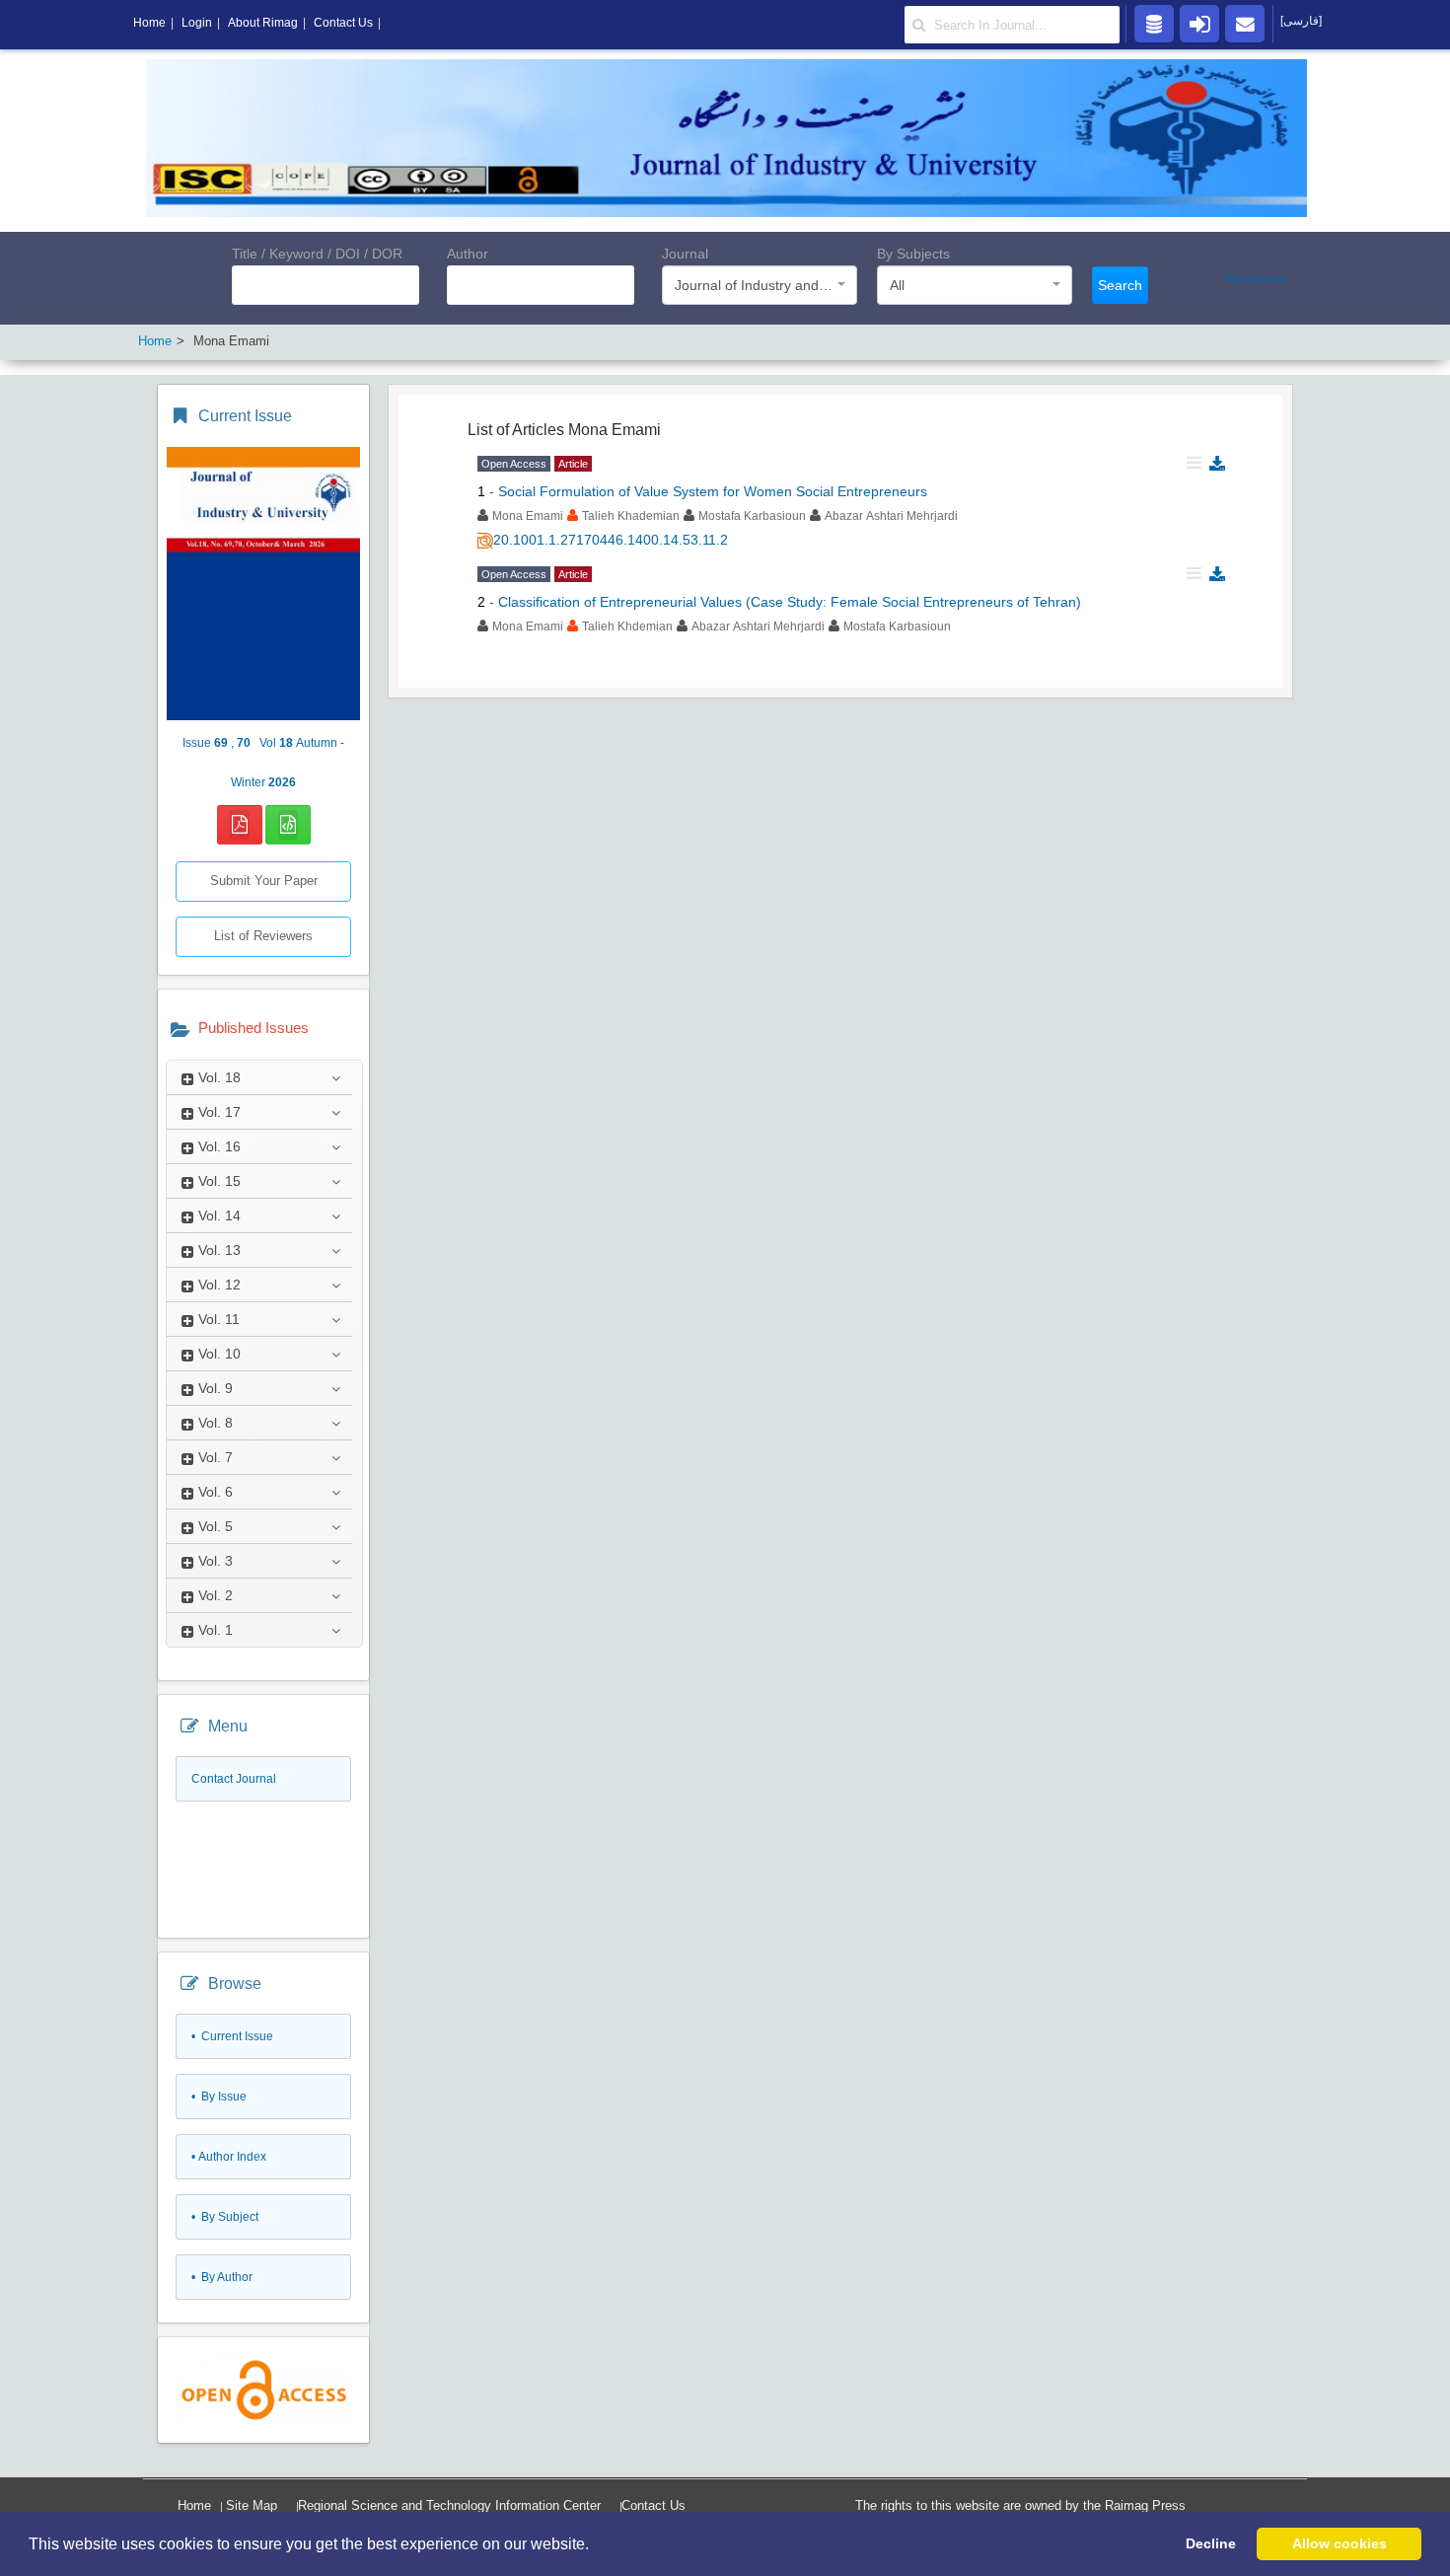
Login (197, 23)
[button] (596, 2545)
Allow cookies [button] (1340, 2543)
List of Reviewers (263, 936)
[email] (1245, 23)
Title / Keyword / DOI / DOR (317, 254)
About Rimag (263, 23)
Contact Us (653, 2505)
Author (468, 254)
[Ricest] (1154, 23)
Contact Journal (234, 1779)
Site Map (252, 2505)
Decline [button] (1211, 2543)
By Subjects (913, 254)
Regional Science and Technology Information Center (449, 2505)
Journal (685, 254)
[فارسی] (1301, 21)
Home (194, 2505)
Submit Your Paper (264, 881)
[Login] (1199, 23)
